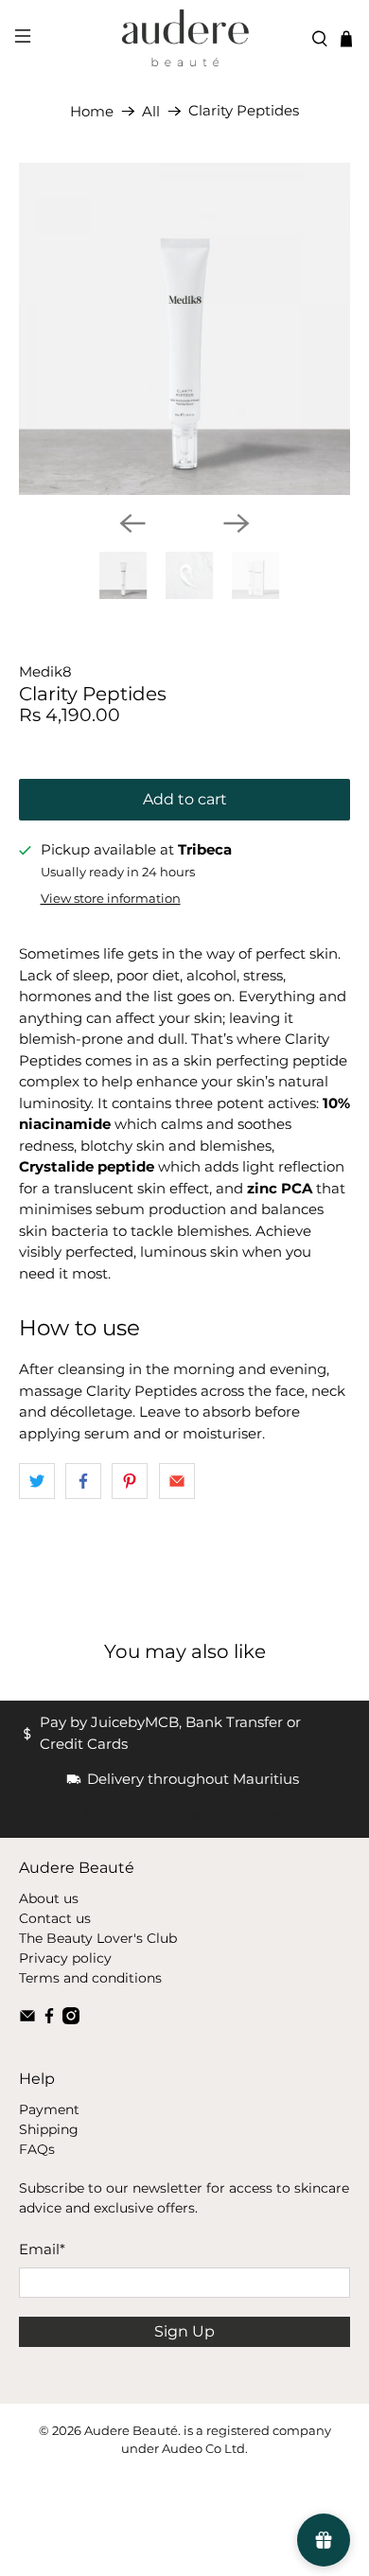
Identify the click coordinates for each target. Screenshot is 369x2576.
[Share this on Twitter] (37, 1481)
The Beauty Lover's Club (98, 1938)
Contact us (55, 1918)
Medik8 (45, 671)
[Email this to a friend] (177, 1481)
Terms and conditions (90, 1978)
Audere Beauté (131, 2431)
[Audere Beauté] (185, 39)
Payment (49, 2109)
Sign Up (184, 2331)
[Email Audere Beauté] (27, 2020)
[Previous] (132, 523)
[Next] (237, 523)
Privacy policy (65, 1958)
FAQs (37, 2149)
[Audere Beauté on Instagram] (71, 2020)
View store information (111, 899)
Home (92, 111)
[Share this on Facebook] (83, 1481)
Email (42, 2249)
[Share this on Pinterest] (130, 1481)
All (151, 111)
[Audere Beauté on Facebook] (49, 2020)
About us (49, 1898)
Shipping (49, 2129)
